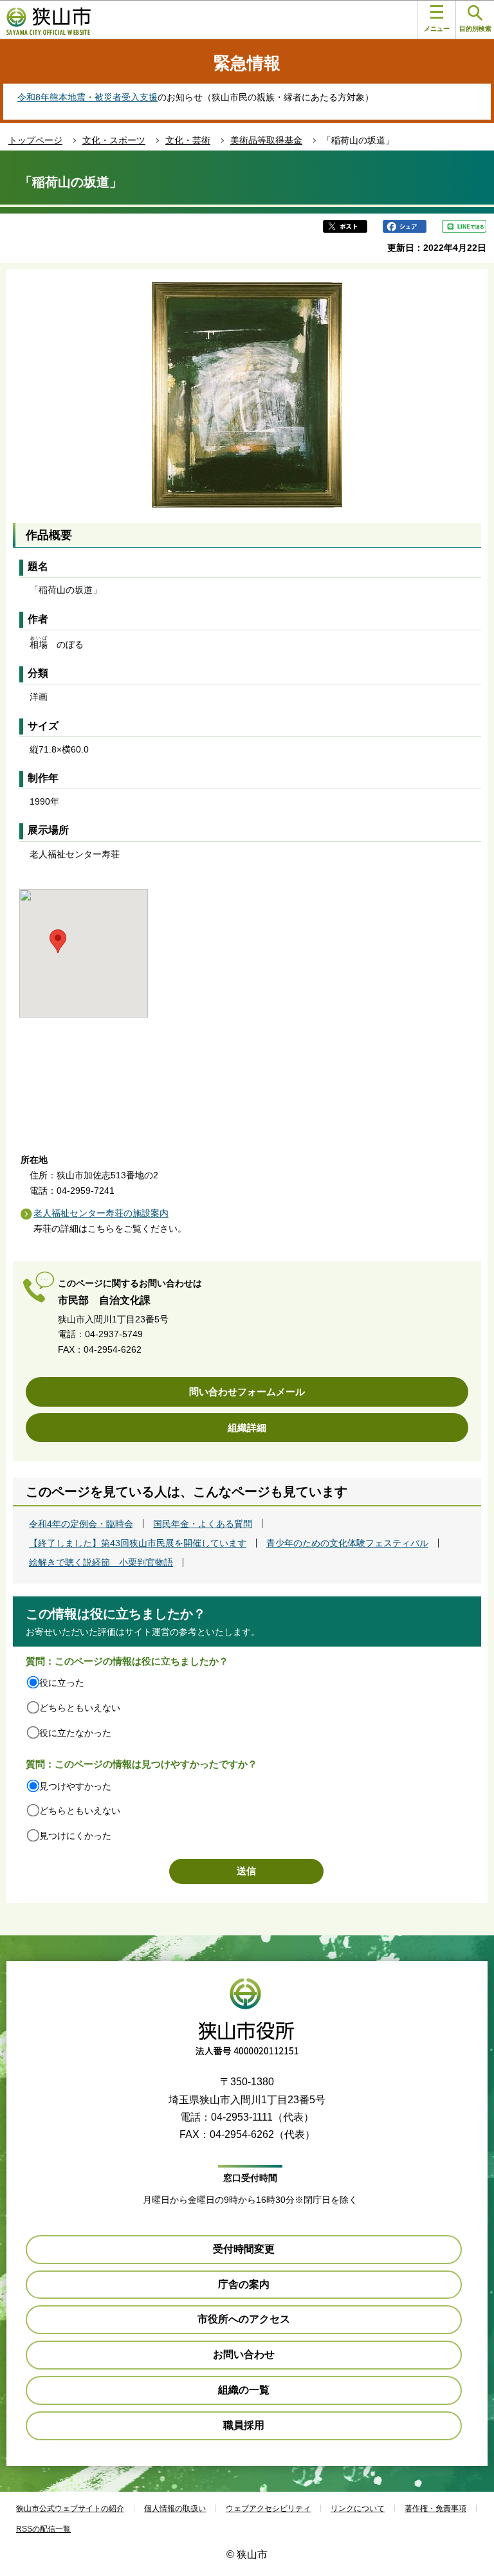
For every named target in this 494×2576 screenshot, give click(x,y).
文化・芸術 (188, 140)
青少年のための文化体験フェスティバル (347, 1543)
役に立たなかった (75, 1733)
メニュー (437, 29)
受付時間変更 (244, 2249)
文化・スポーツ (114, 140)
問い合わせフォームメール (247, 1392)
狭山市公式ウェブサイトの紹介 (70, 2508)
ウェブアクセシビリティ (268, 2508)
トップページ (35, 140)
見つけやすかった (75, 1786)
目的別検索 (475, 29)
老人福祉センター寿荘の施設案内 (101, 1213)
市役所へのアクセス (244, 2319)
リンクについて (358, 2508)
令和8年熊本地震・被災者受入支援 (87, 97)
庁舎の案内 (244, 2284)
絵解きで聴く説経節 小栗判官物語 (101, 1562)
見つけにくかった (75, 1836)
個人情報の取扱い (175, 2508)
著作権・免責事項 (435, 2508)
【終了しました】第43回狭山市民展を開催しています (138, 1543)
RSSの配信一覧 (43, 2529)
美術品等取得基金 (266, 140)
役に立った (62, 1683)
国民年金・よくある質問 (203, 1524)
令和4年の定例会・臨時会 (81, 1524)
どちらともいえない (80, 1708)
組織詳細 (247, 1428)
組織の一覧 (244, 2390)
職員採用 (244, 2425)
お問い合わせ (244, 2354)
